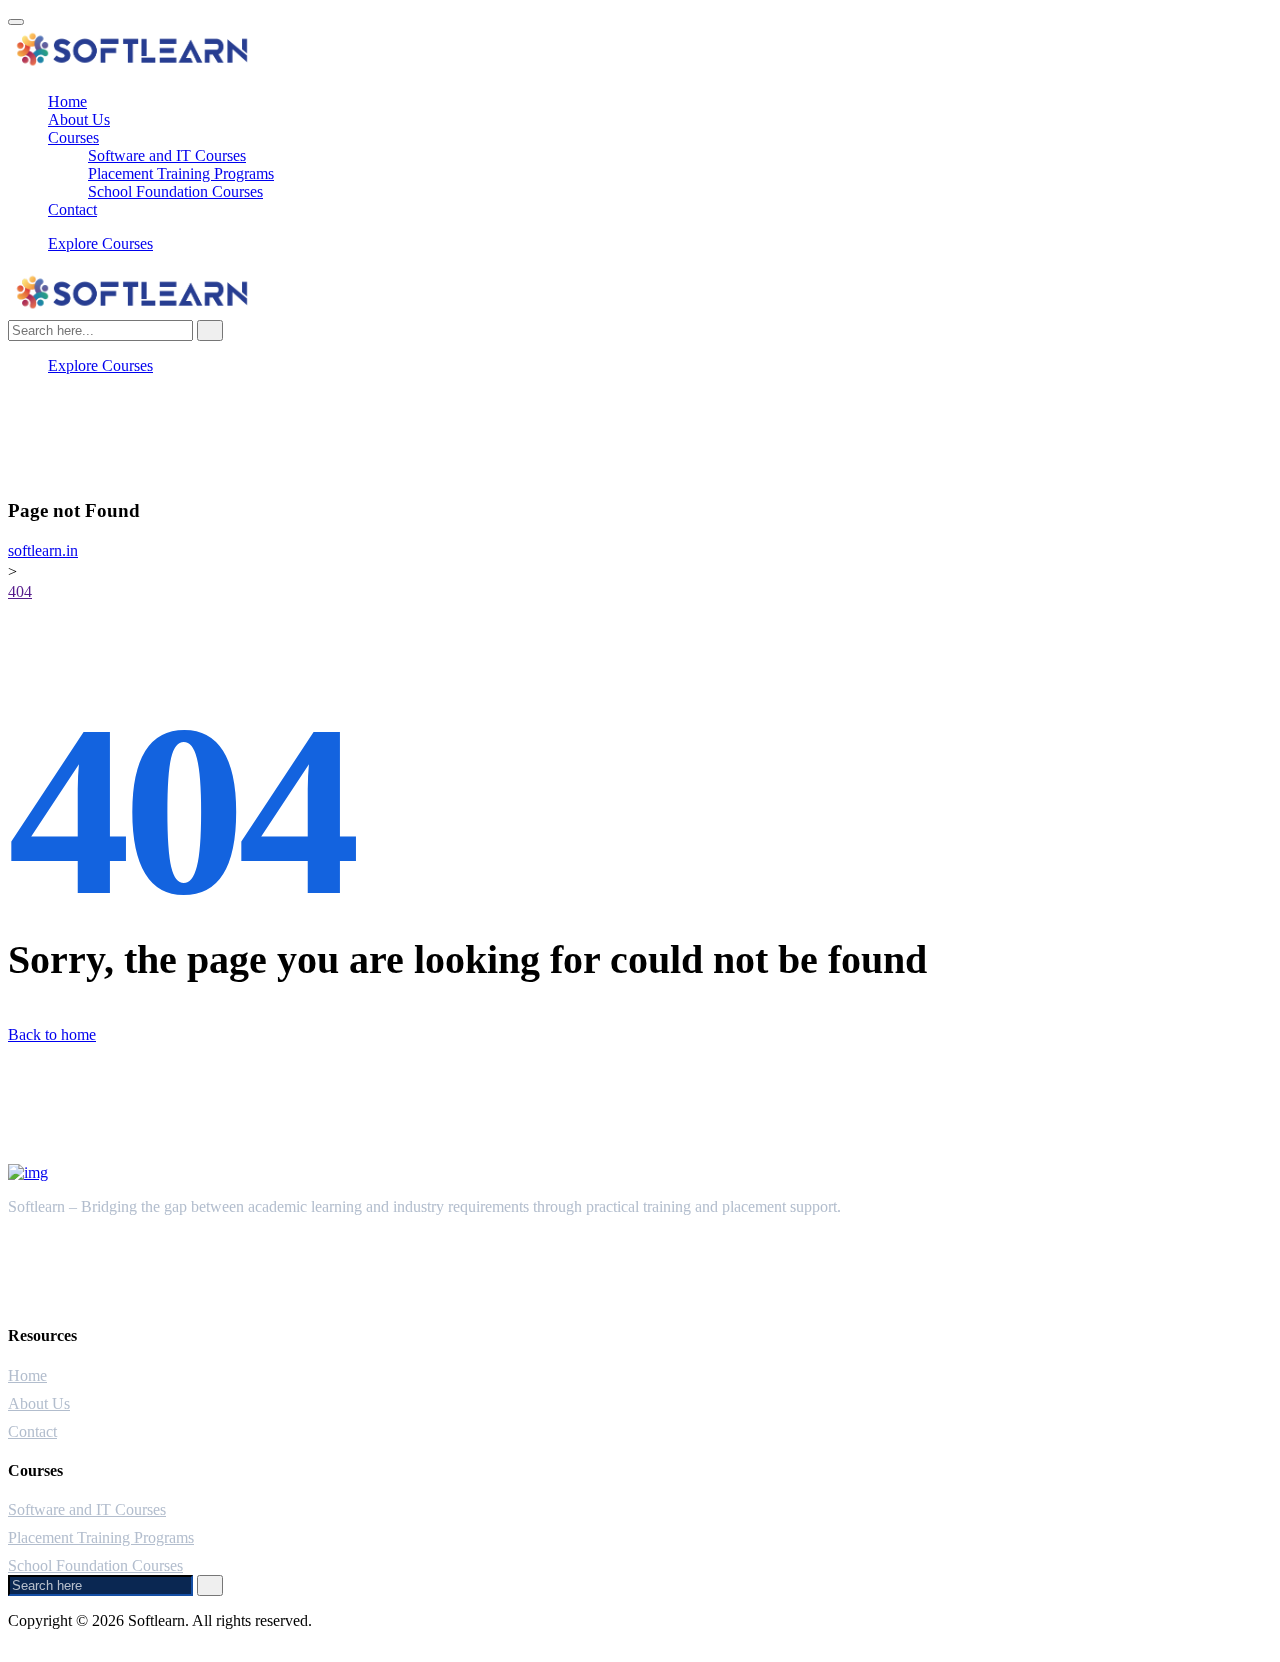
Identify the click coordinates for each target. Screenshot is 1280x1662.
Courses (73, 137)
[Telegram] (54, 471)
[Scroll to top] (16, 22)
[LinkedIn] (54, 453)
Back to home (52, 1034)
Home (67, 101)
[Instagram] (54, 435)
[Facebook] (54, 399)
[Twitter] (54, 417)
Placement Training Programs (181, 173)
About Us (79, 119)
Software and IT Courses (167, 155)
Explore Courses (100, 243)
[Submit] (210, 1585)
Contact (72, 209)
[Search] (210, 330)
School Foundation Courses (175, 191)
